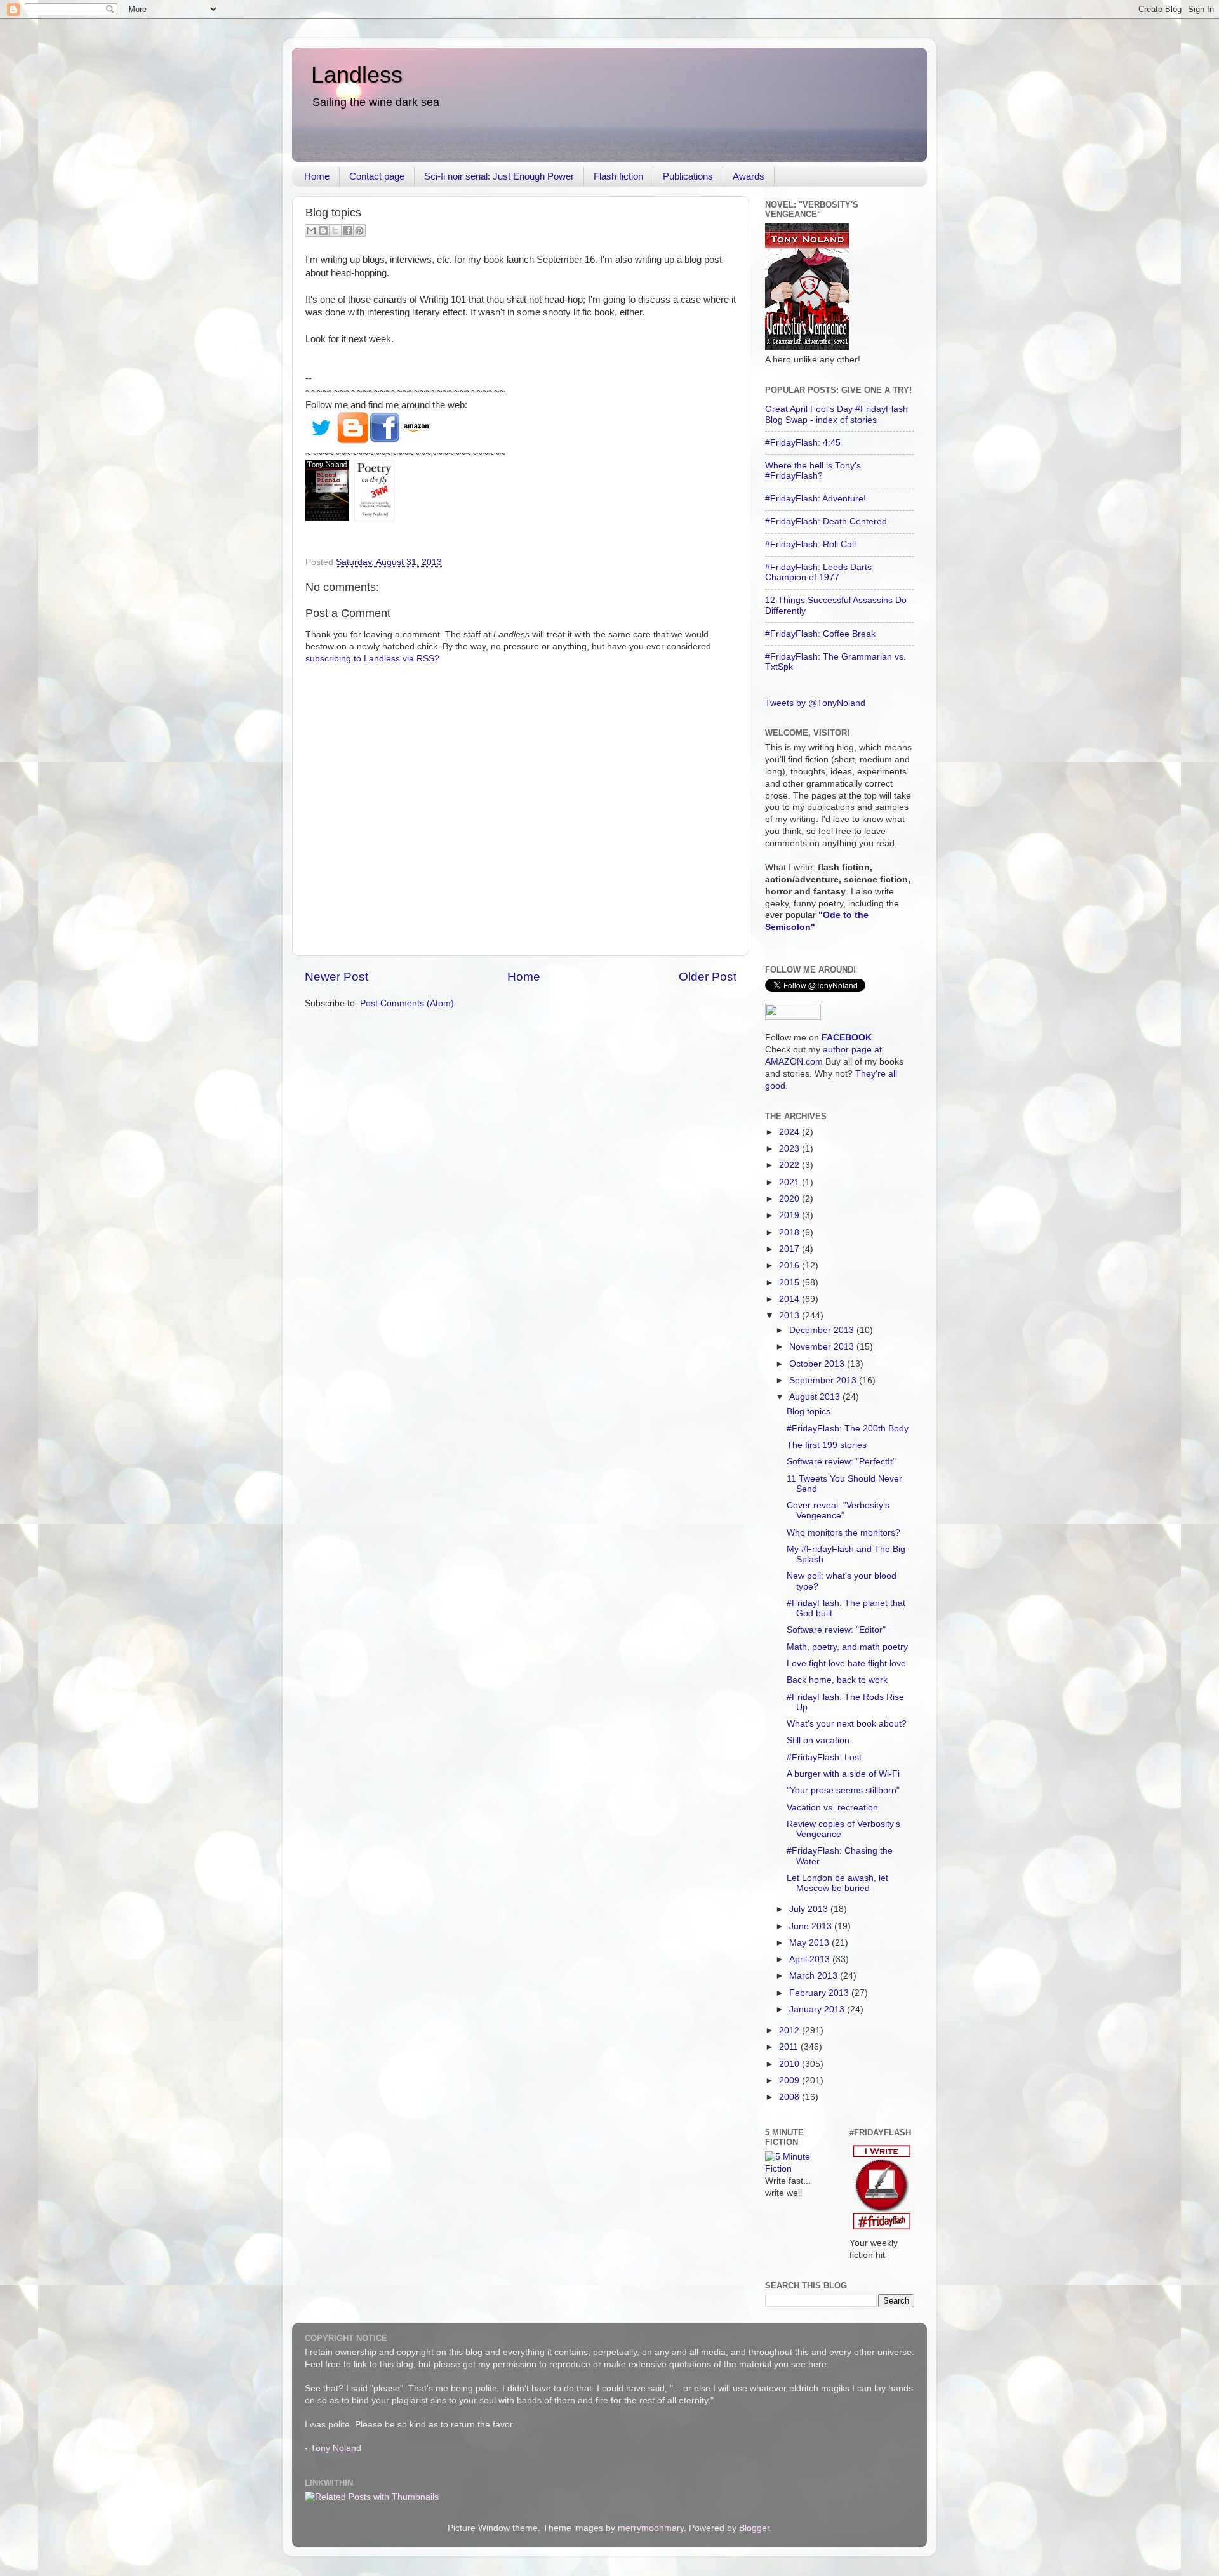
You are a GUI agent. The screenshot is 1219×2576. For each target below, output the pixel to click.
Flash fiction (618, 176)
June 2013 (812, 1926)
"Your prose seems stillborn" (843, 1790)
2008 (790, 2097)
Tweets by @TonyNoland (815, 703)
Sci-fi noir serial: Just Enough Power (499, 176)
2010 (790, 2064)
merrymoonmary (651, 2528)
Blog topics (809, 1411)
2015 (790, 1283)
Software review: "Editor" (836, 1630)
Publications (688, 176)
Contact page (377, 176)
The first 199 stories (827, 1445)
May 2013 (810, 1943)
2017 (790, 1249)
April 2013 (811, 1959)
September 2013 (824, 1380)
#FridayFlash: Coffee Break (820, 634)
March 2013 (815, 1976)
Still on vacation (818, 1740)
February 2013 (820, 1993)
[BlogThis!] (323, 230)
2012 (790, 2030)
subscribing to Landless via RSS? (372, 659)
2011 (790, 2047)
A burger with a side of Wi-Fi (843, 1774)
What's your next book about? (847, 1724)
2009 (790, 2081)
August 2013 (816, 1397)
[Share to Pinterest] (359, 230)
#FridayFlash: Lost (824, 1757)
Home (317, 176)
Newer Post (336, 977)
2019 (790, 1215)
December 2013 (823, 1330)
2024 (790, 1132)
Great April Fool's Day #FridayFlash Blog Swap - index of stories (836, 414)
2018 (790, 1232)
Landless (357, 75)
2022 (790, 1165)
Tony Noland (336, 2448)
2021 (790, 1182)
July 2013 (810, 1909)
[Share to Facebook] (347, 230)
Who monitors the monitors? (843, 1533)
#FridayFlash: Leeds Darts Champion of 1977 (818, 572)
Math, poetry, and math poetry (847, 1647)
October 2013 (818, 1364)
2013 (790, 1316)
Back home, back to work (837, 1680)
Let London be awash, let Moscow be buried (837, 1883)
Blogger (754, 2528)
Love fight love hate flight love (846, 1663)
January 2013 (818, 2009)
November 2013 (823, 1347)
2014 (790, 1299)
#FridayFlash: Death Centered (826, 521)
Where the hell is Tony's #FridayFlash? (813, 471)
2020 (790, 1199)
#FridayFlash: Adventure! (816, 499)
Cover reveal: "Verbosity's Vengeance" (838, 1510)
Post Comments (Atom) (407, 1003)
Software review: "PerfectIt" (841, 1462)
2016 (790, 1265)
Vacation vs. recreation (832, 1808)
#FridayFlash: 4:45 (803, 443)
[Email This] (311, 230)
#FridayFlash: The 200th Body (848, 1429)
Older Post (708, 977)
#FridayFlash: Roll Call (810, 544)
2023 (790, 1149)
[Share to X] (335, 230)
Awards (749, 176)
